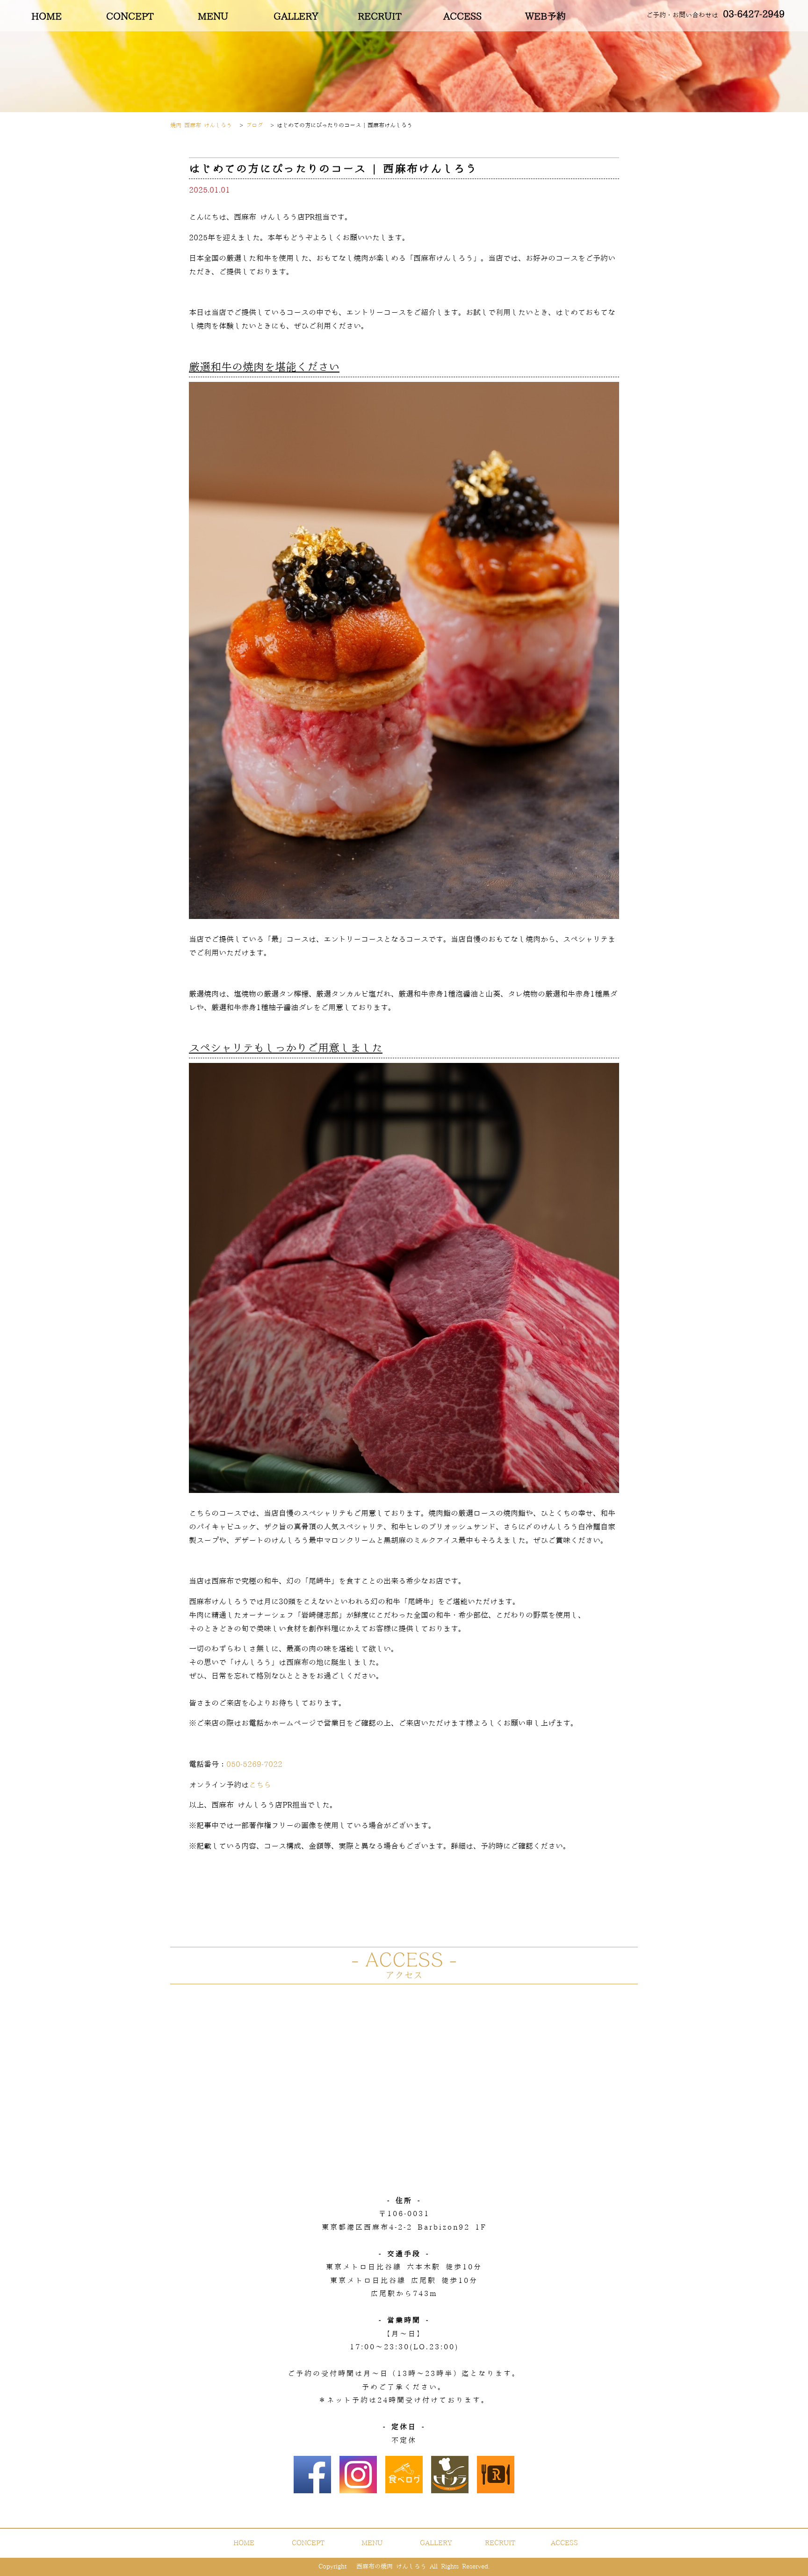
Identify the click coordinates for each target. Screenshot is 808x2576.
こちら (260, 1785)
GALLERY (296, 17)
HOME (47, 17)
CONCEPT (130, 17)
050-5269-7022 (254, 1765)
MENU (213, 17)
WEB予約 (545, 17)
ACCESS (462, 17)
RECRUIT (379, 17)
